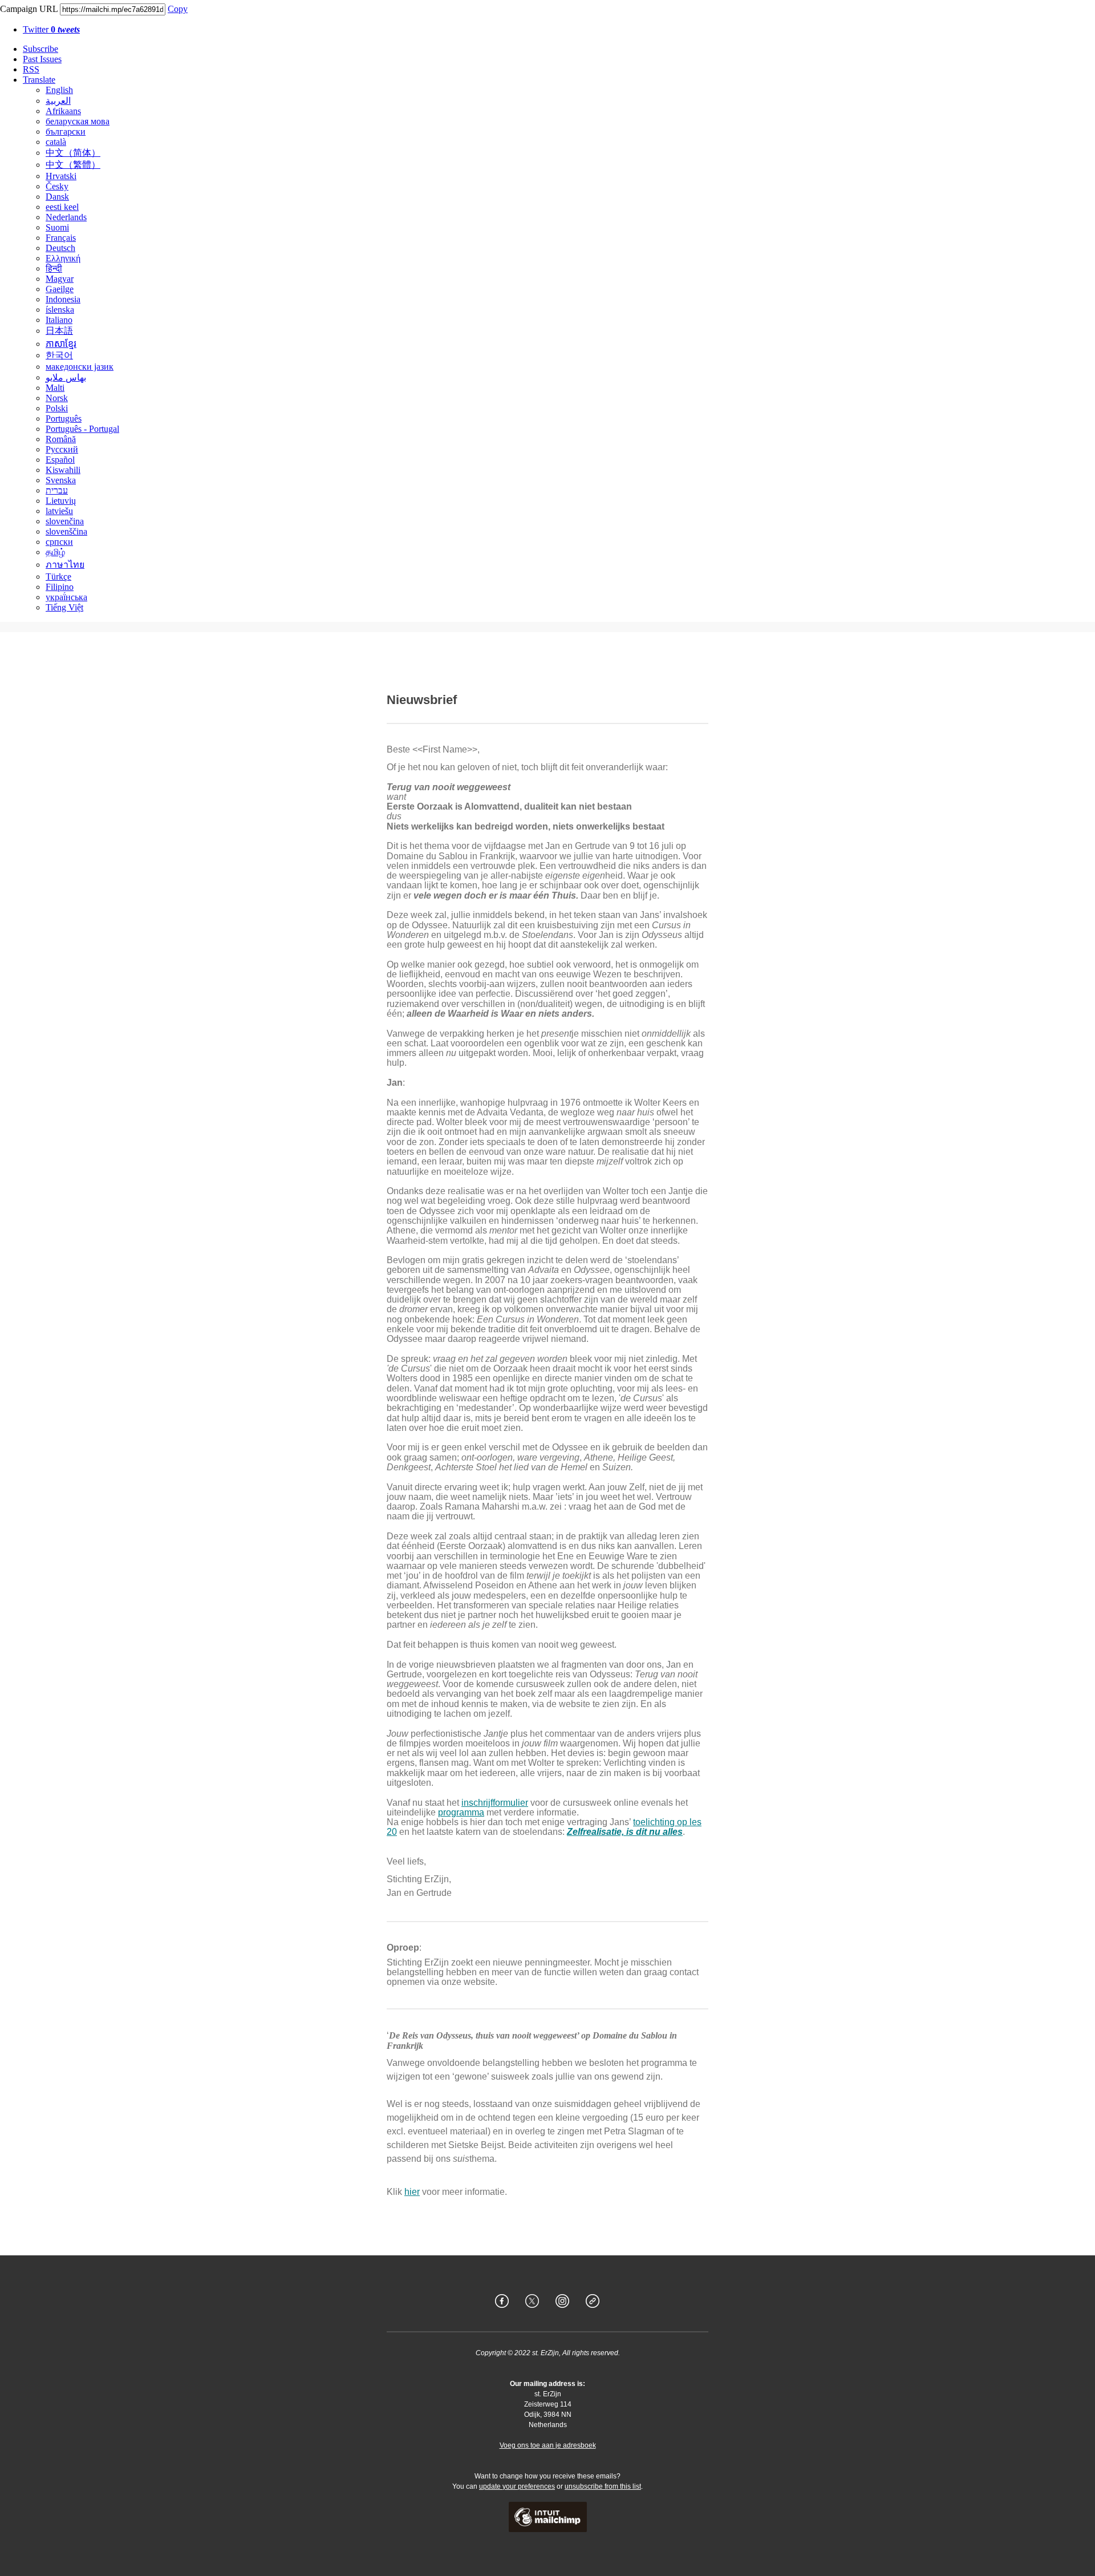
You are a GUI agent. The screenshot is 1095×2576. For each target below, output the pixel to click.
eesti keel (62, 207)
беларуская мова (78, 121)
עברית (57, 490)
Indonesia (63, 299)
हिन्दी (54, 268)
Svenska (61, 480)
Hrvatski (61, 176)
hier (412, 2192)
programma (461, 1812)
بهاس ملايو (66, 377)
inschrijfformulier (495, 1803)
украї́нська (66, 597)
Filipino (60, 587)
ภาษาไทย (65, 565)
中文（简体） (73, 153)
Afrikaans (63, 111)
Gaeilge (60, 289)
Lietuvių (61, 501)
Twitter (51, 29)
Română (61, 439)
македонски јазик (80, 367)
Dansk (57, 197)
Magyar (60, 279)
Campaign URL (29, 9)
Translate (39, 80)
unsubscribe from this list (603, 2486)
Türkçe (58, 577)
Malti (55, 388)
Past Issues (42, 59)
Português (64, 418)
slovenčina (65, 521)
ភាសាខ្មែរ (61, 344)
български (66, 132)
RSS (31, 69)
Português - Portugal (82, 429)
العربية (58, 101)
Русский (62, 449)
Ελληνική (63, 258)
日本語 (59, 331)
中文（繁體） (73, 165)
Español (60, 460)
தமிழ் (55, 552)
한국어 (59, 355)
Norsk (57, 398)
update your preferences (517, 2486)
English (59, 90)
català (56, 142)
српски (59, 542)
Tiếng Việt (64, 607)
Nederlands (66, 217)
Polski (57, 408)
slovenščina (66, 531)
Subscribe (40, 49)
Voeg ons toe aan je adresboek (548, 2445)
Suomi (57, 227)
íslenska (60, 310)
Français (61, 238)
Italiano (59, 320)
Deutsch (60, 248)
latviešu (59, 511)
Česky (57, 186)
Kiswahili (63, 470)
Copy (178, 9)
